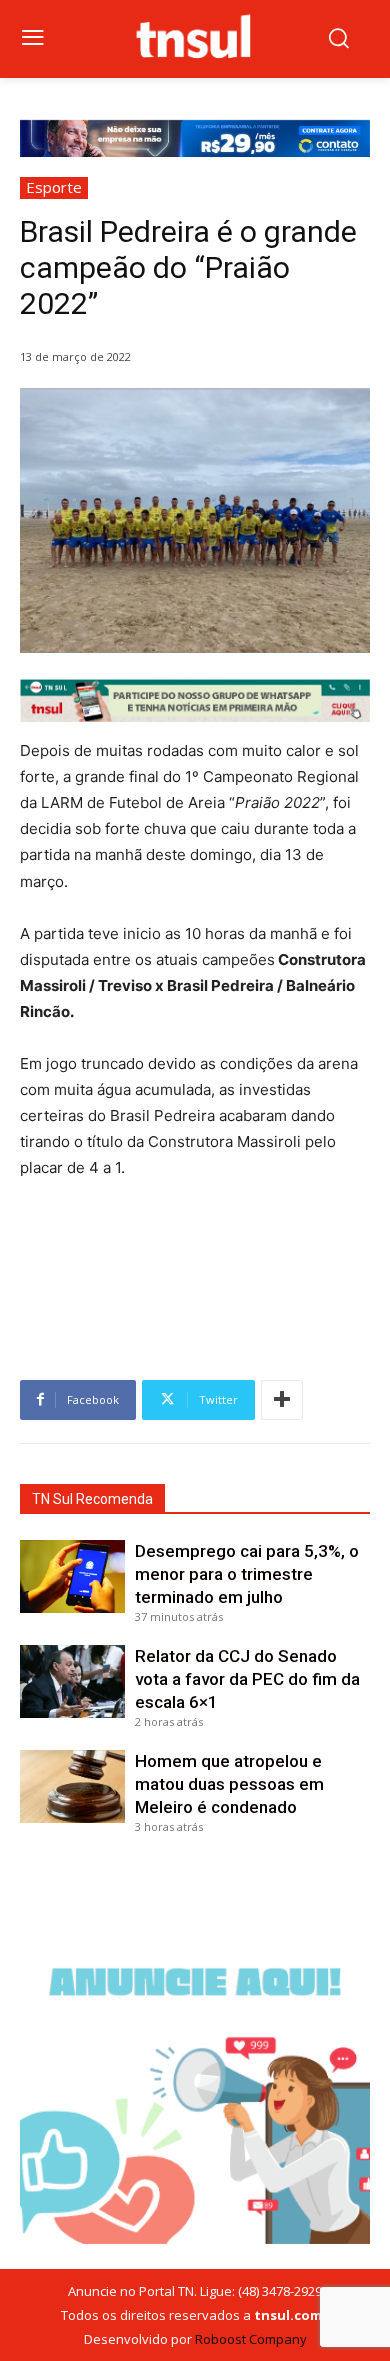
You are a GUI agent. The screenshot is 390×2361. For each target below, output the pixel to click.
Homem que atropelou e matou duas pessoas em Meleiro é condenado (229, 1784)
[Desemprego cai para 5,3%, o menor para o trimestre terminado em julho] (72, 1577)
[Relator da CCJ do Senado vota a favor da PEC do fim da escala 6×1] (72, 1682)
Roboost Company (251, 2339)
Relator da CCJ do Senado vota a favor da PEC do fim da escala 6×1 (247, 1679)
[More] (282, 1400)
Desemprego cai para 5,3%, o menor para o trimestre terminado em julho (247, 1574)
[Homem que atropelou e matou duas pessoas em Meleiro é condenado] (72, 1787)
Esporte (54, 187)
